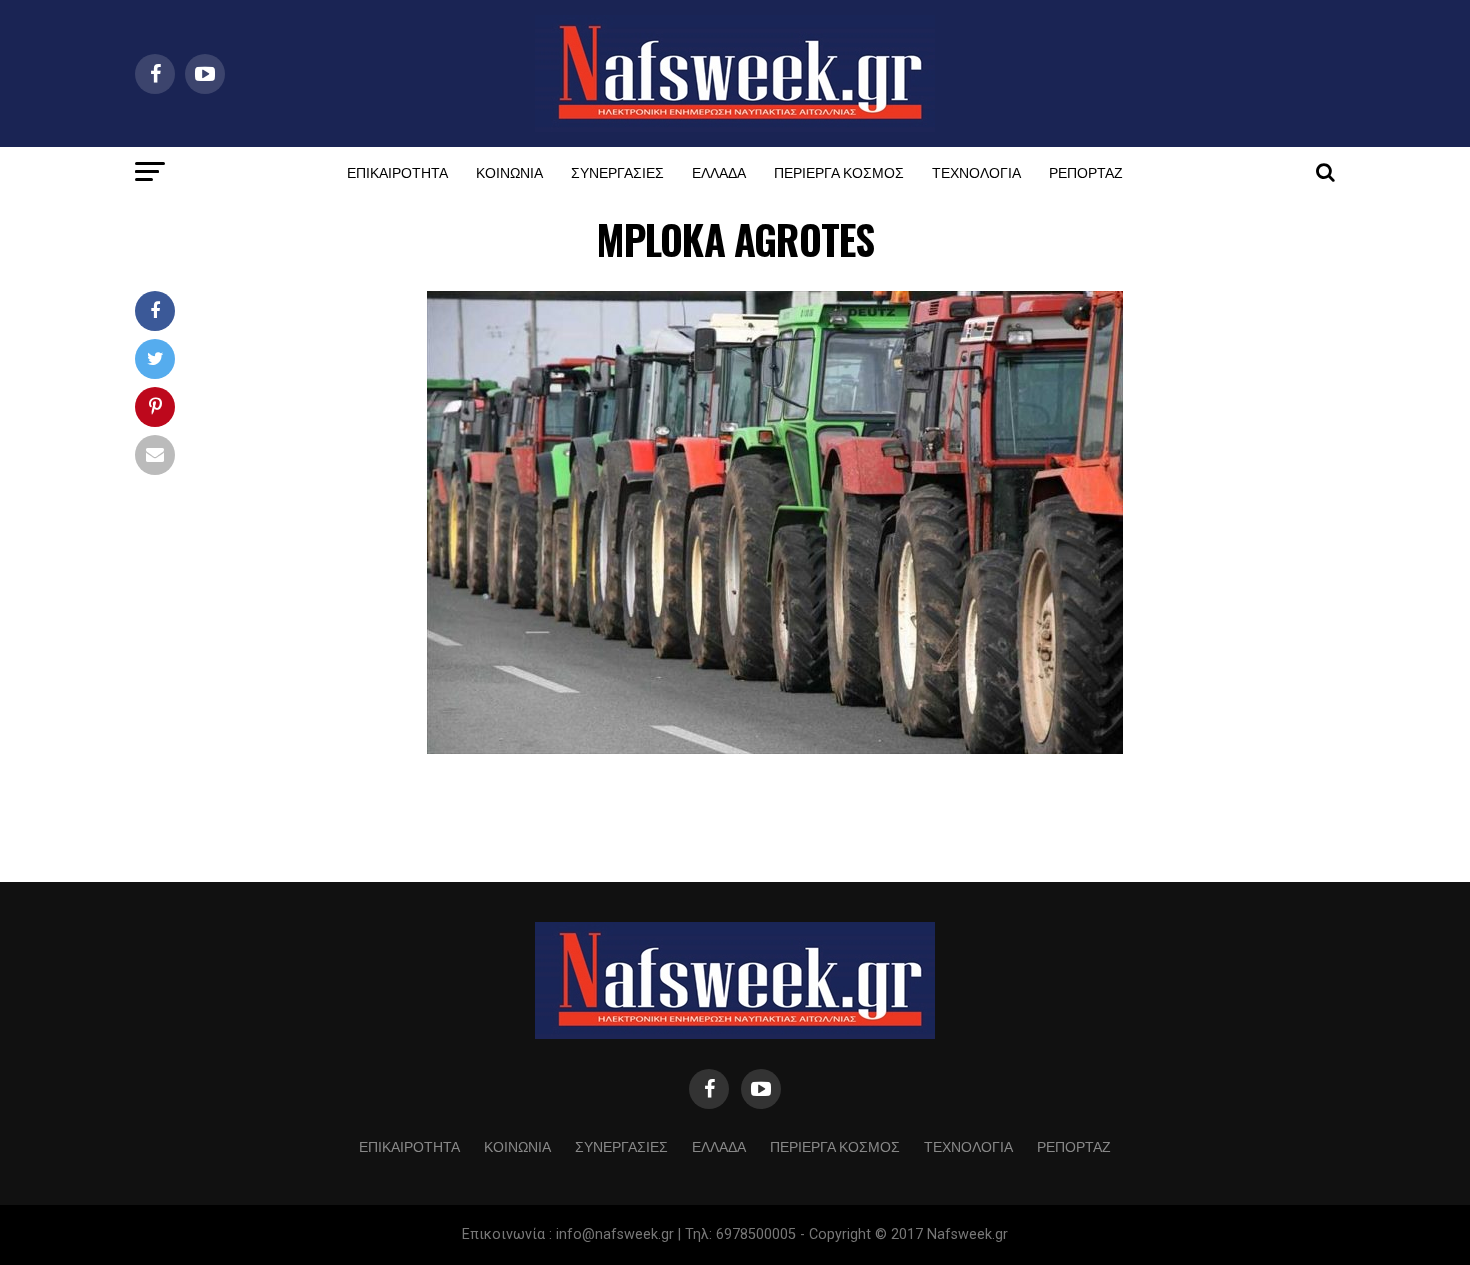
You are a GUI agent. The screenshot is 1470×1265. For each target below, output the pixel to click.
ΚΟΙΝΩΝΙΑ (509, 171)
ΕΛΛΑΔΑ (719, 171)
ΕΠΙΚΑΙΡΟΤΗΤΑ (397, 171)
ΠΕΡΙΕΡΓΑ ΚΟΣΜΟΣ (839, 171)
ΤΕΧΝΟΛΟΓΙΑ (976, 171)
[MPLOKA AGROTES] (775, 748)
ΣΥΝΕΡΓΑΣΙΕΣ (617, 171)
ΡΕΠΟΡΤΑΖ (1086, 171)
